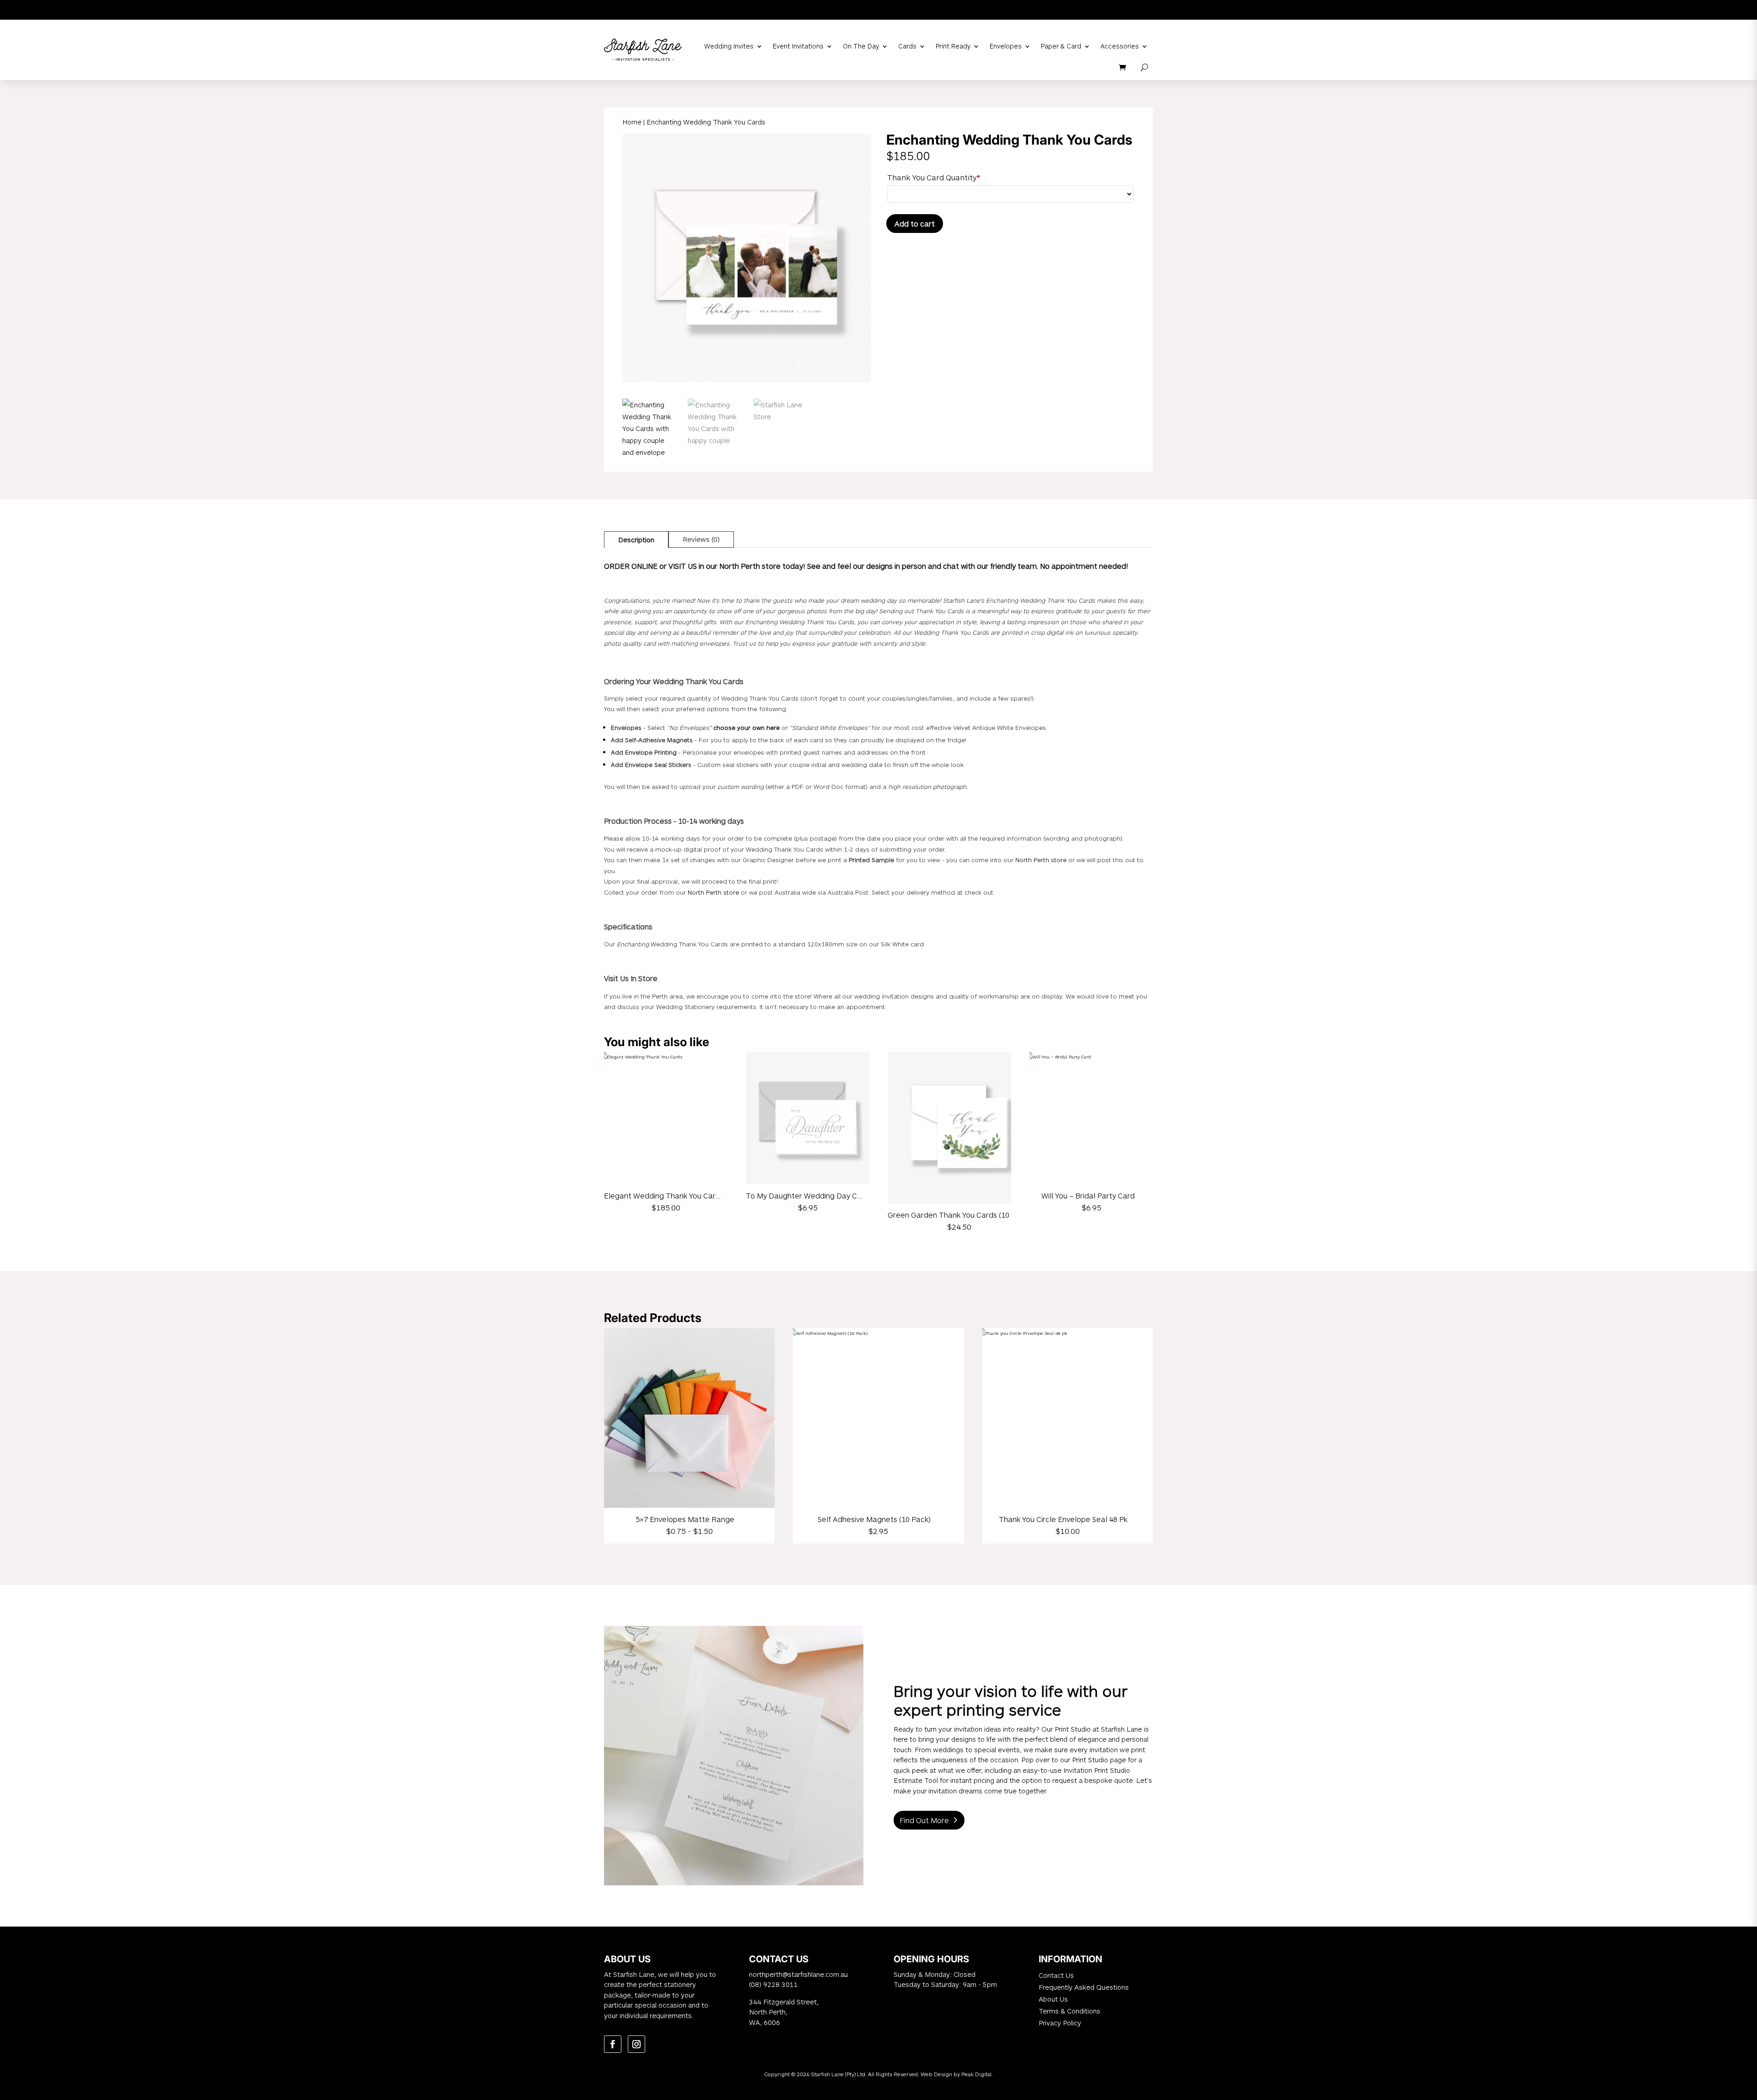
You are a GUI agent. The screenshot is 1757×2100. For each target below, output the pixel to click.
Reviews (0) (701, 539)
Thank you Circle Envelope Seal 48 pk (1063, 1519)
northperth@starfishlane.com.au (798, 1974)
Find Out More (924, 1820)
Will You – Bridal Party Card (1088, 1196)
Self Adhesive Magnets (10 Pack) (874, 1519)
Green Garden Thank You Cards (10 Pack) (959, 1215)
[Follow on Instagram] (636, 2044)
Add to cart (915, 224)
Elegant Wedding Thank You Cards (664, 1196)
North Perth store (1041, 860)
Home (632, 122)
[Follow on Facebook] (613, 2044)
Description (636, 540)
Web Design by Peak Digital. (957, 2074)
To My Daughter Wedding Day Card (807, 1196)
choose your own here (747, 728)
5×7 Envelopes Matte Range (685, 1519)
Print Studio (1073, 1729)
